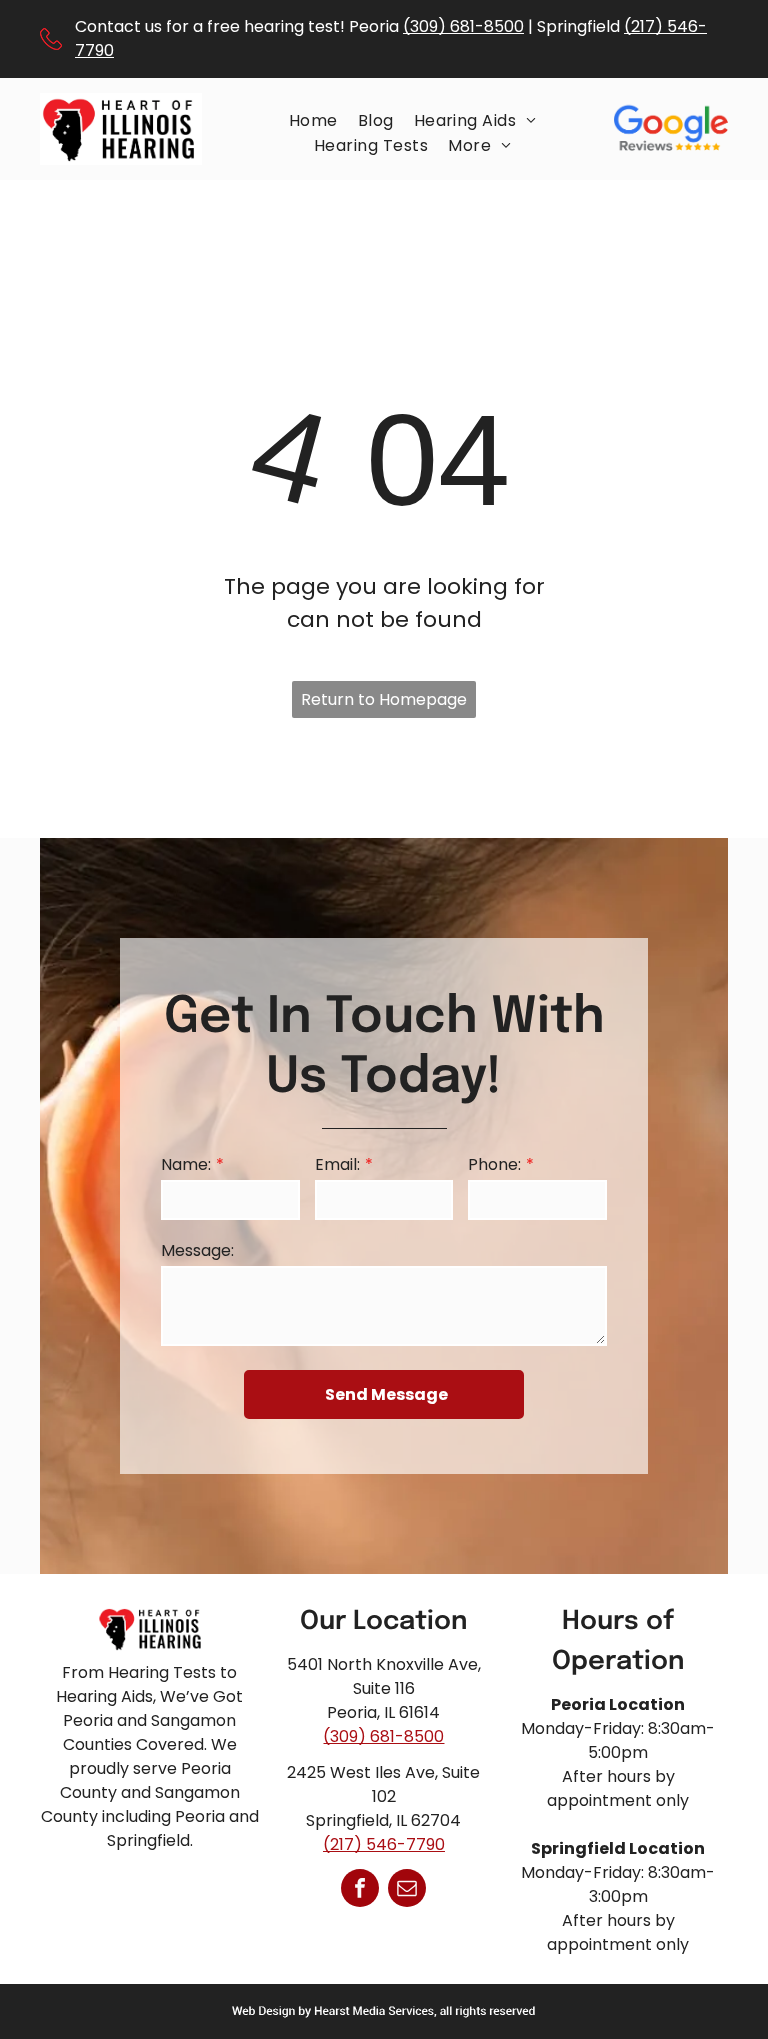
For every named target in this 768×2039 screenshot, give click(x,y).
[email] (407, 1890)
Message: (197, 1250)
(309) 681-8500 (463, 26)
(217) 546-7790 (384, 1844)
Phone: (494, 1164)
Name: (186, 1164)
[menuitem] (313, 120)
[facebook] (360, 1890)
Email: (337, 1164)
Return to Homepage (384, 699)
